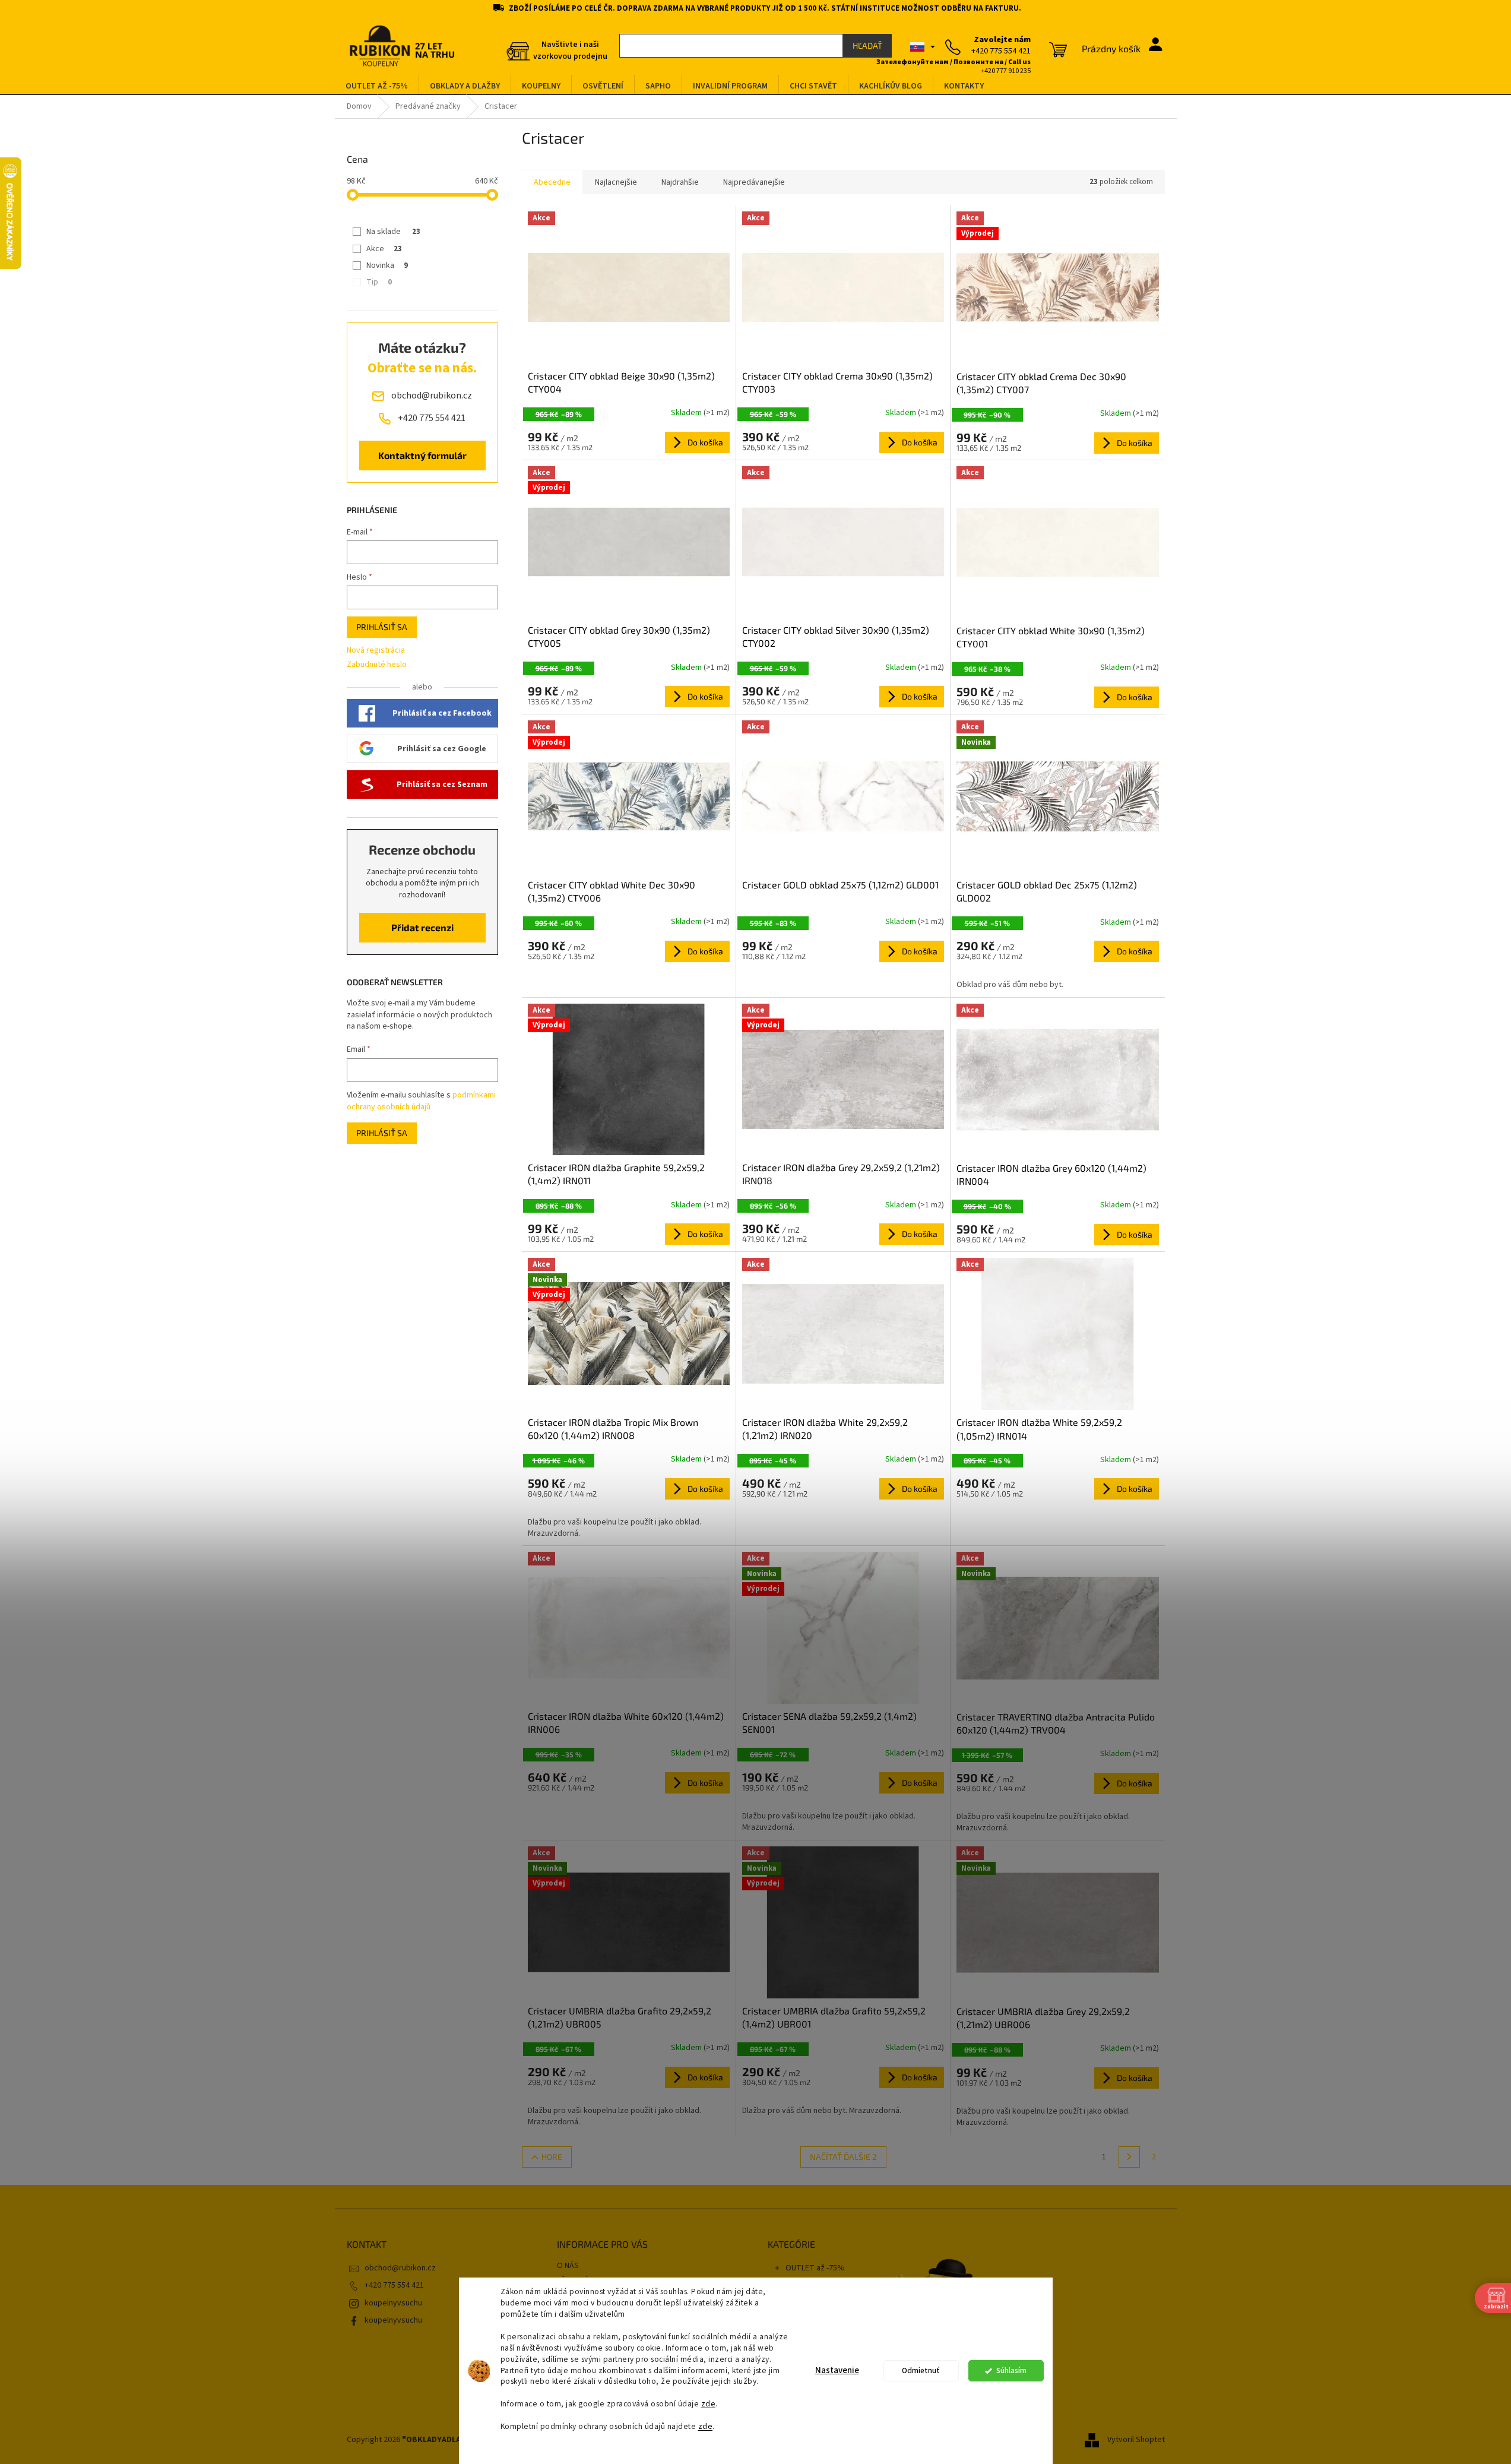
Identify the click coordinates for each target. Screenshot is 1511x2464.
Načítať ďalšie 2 (843, 2157)
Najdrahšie (680, 182)
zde (709, 2404)
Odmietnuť (921, 2370)
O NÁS (568, 2266)
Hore (552, 2157)
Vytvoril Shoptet (1136, 2440)
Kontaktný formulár (422, 455)
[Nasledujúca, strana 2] (1129, 2157)
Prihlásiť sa (382, 627)
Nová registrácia (376, 651)
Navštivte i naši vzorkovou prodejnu (570, 50)
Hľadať (867, 45)
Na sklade (393, 232)
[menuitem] (377, 86)
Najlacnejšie (616, 182)
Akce (384, 249)
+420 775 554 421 (394, 2285)
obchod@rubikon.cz (400, 2268)
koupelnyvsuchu (393, 2320)
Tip (379, 282)
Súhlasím (1011, 2370)
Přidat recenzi (422, 927)
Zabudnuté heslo (377, 665)
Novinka (387, 265)
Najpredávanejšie (754, 182)
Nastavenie (837, 2370)
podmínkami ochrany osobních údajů (421, 1101)
